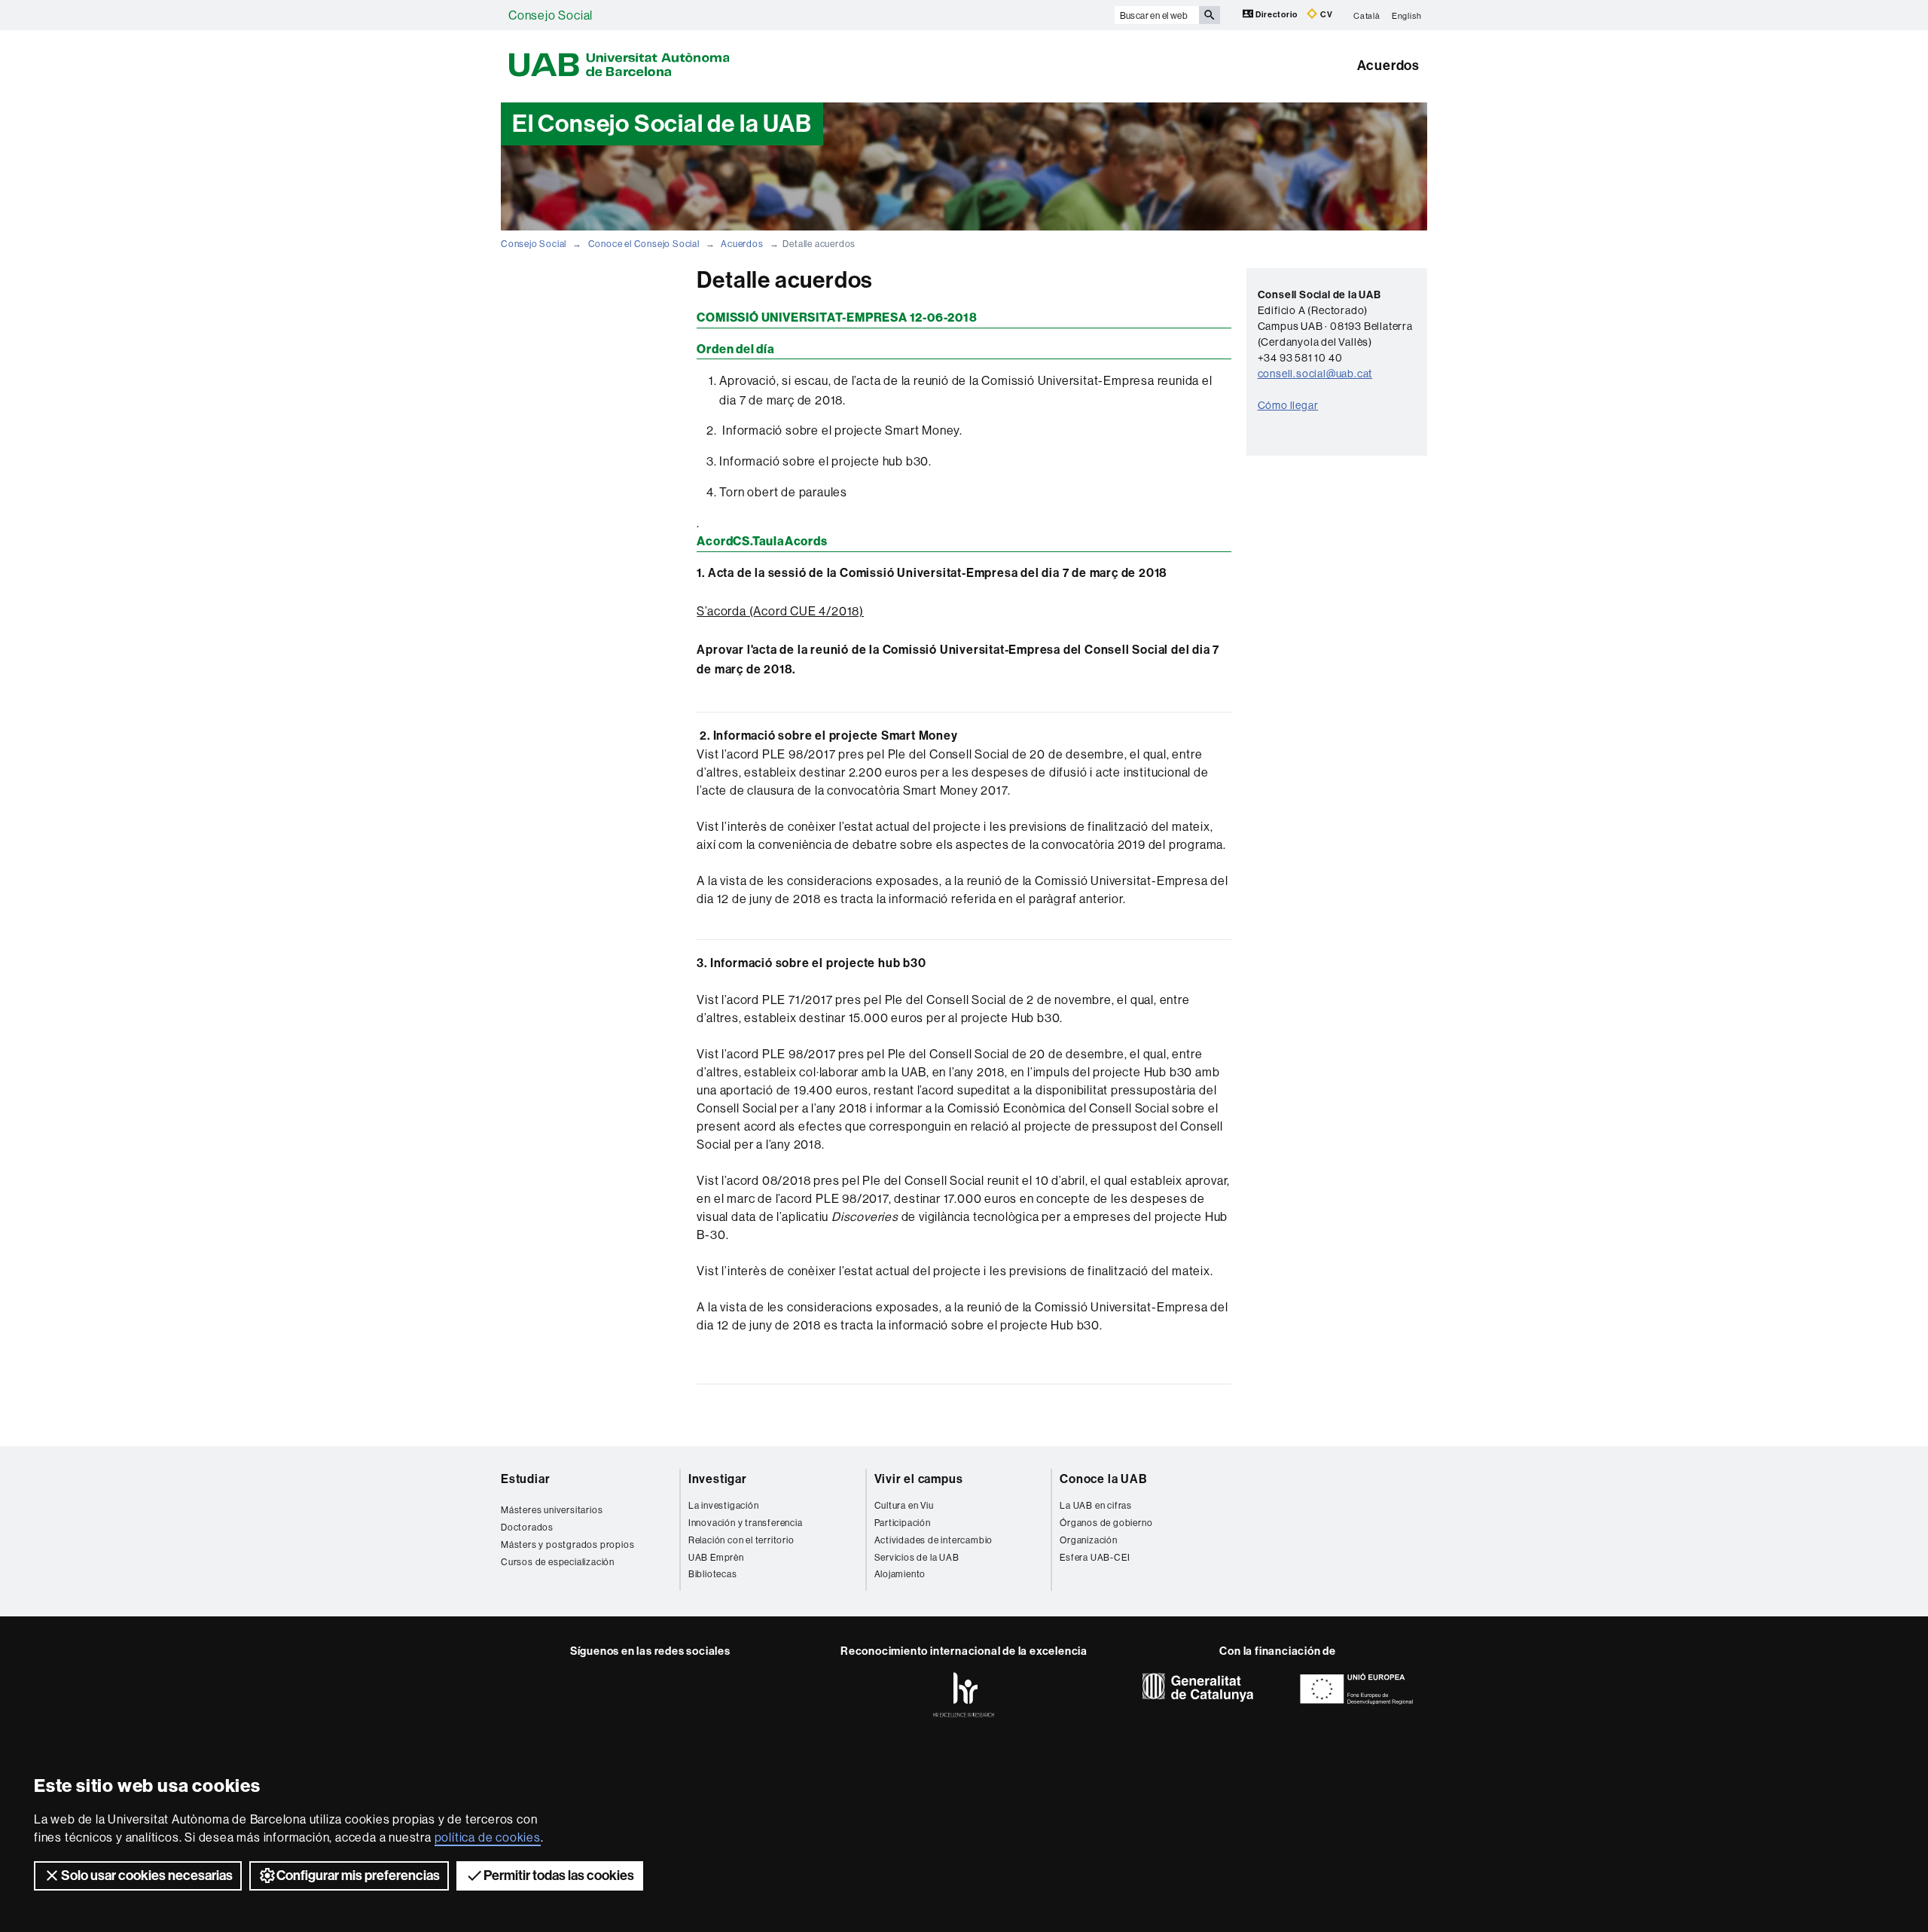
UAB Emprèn (716, 1557)
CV (1325, 15)
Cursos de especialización (558, 1562)
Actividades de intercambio (934, 1540)
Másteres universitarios (552, 1510)
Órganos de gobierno (1106, 1523)
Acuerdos (1388, 66)
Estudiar (525, 1479)
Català (1367, 15)
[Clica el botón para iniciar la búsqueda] (1210, 15)
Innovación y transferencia (746, 1523)
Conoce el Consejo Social (644, 244)
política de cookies (488, 1837)
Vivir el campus (919, 1479)
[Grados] (586, 1500)
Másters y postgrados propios (567, 1544)
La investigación (724, 1505)
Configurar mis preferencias (358, 1876)
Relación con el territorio (741, 1540)
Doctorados (527, 1527)
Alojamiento (900, 1574)
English (1407, 15)
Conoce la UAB (1103, 1479)
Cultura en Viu (904, 1505)
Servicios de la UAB (917, 1557)
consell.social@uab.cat (1315, 374)
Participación (903, 1523)
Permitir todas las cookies (559, 1876)
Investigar (718, 1479)
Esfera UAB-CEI (1095, 1557)
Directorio (1277, 15)
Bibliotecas (713, 1574)
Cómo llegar (1288, 405)
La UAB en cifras (1096, 1505)
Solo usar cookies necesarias (147, 1876)
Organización (1089, 1540)
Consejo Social (551, 15)
